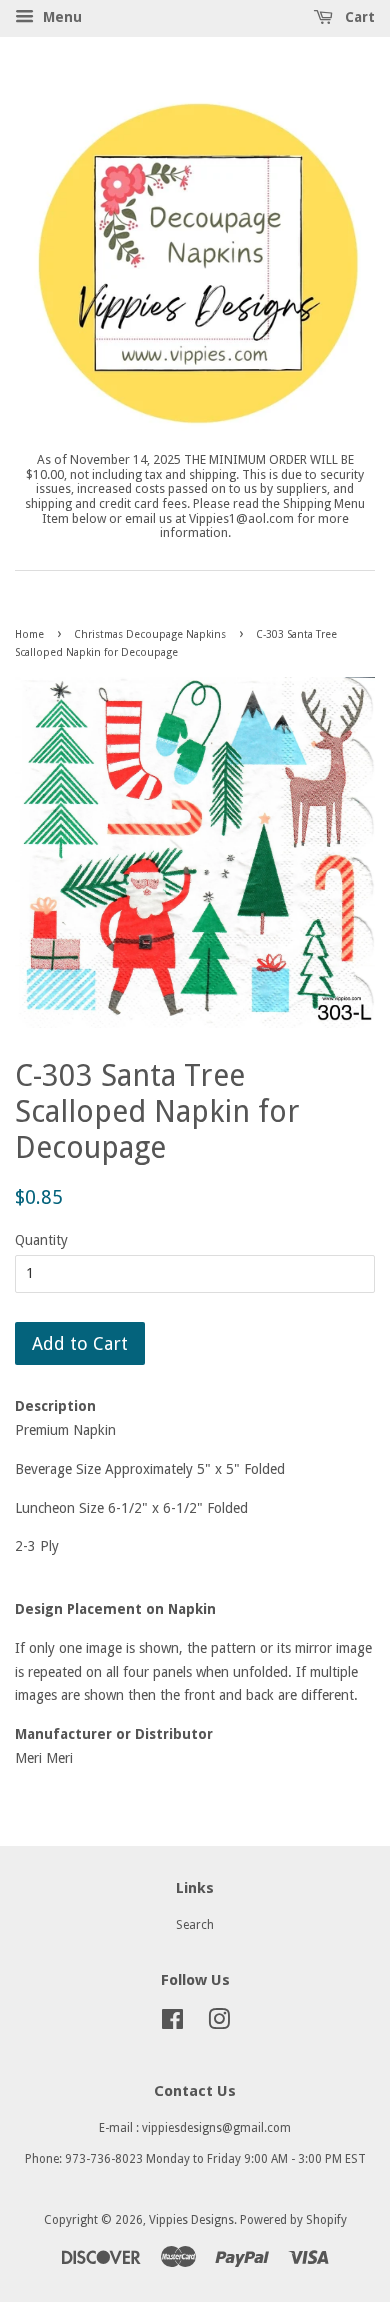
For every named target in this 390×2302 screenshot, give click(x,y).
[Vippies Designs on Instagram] (219, 2024)
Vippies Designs (191, 2220)
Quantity (41, 1240)
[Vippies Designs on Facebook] (172, 2024)
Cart (358, 17)
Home (29, 634)
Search (195, 1925)
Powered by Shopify (293, 2220)
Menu (60, 17)
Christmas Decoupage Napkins (150, 634)
